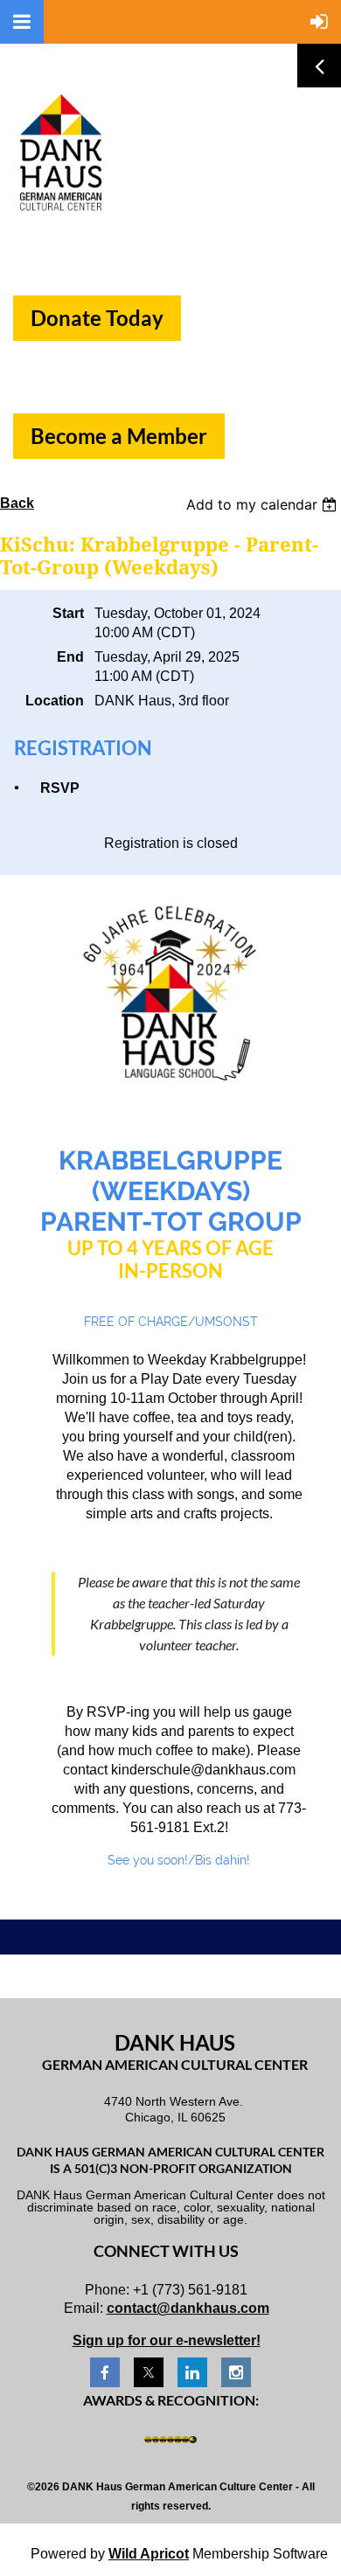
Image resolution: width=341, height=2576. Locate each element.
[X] (149, 2372)
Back (17, 503)
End (70, 657)
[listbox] (264, 504)
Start (68, 613)
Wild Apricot (149, 2554)
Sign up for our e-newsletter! (167, 2340)
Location (55, 701)
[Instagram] (236, 2372)
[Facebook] (105, 2372)
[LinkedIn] (192, 2372)
